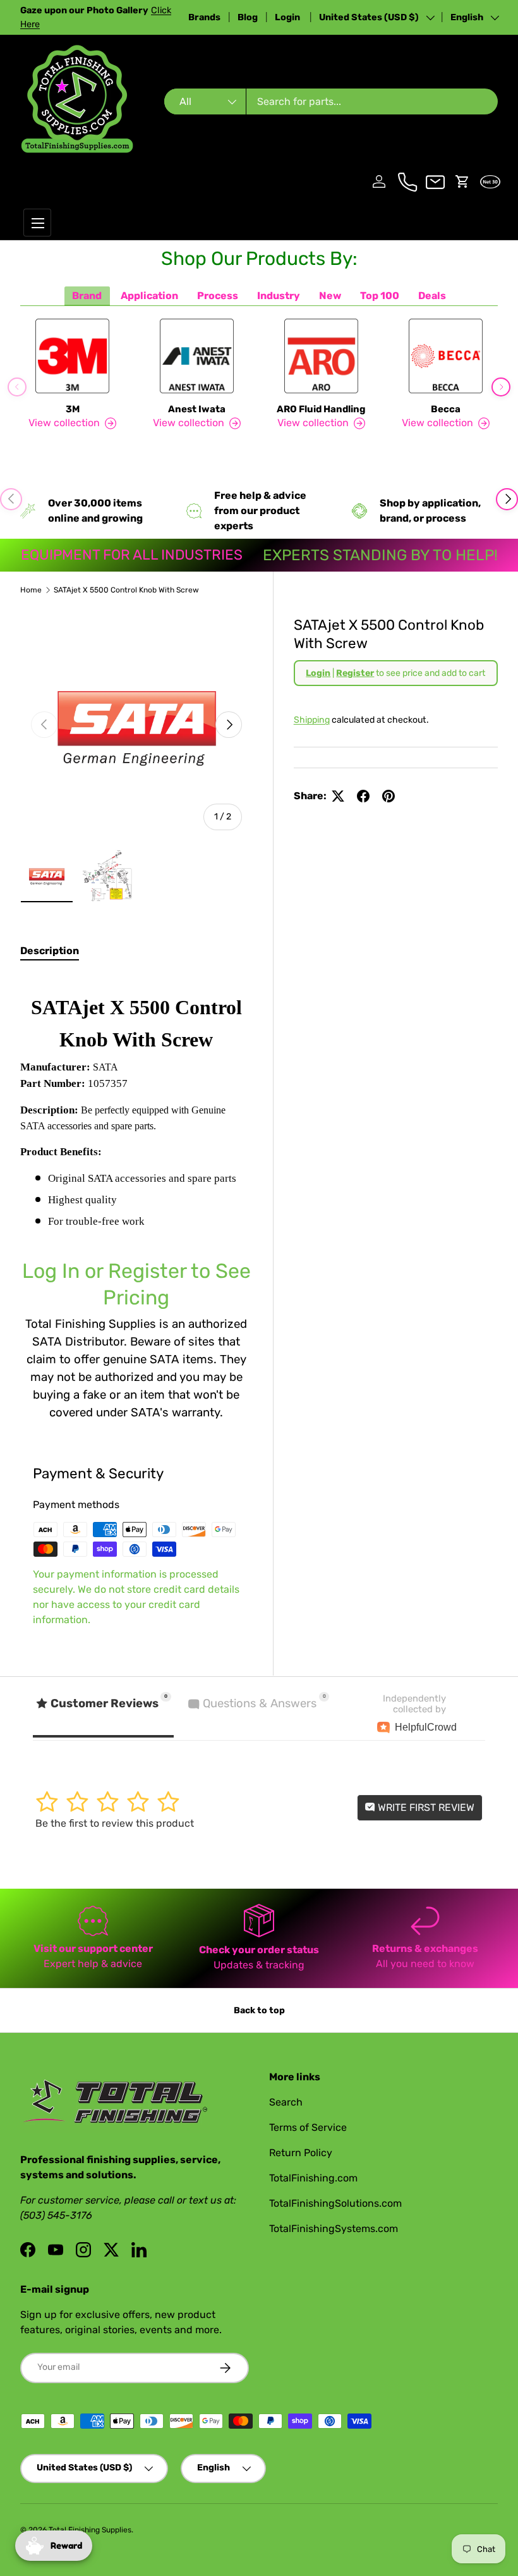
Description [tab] (50, 951)
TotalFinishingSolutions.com (335, 2203)
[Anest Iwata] (197, 356)
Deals (432, 296)
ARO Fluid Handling (321, 409)
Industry (279, 296)
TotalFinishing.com (313, 2178)
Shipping (312, 720)
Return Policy (301, 2153)
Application (149, 296)
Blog (248, 17)
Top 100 (380, 296)
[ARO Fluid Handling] (321, 356)
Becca (446, 409)
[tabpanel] (136, 1198)
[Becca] (446, 356)
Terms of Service (308, 2127)
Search (286, 2102)
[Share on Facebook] (363, 796)
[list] (136, 725)
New (330, 296)
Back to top (259, 2010)
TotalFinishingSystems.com (334, 2229)
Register (355, 673)
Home (31, 590)
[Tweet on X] (338, 796)
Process (218, 296)
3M (73, 409)
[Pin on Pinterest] (388, 796)
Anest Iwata (197, 409)
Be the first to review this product (115, 1823)
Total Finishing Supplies (90, 2530)
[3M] (72, 356)
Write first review (425, 1807)
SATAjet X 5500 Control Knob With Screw (126, 590)
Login (288, 17)
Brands (204, 17)
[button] (462, 181)
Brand (87, 296)
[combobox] (331, 101)
